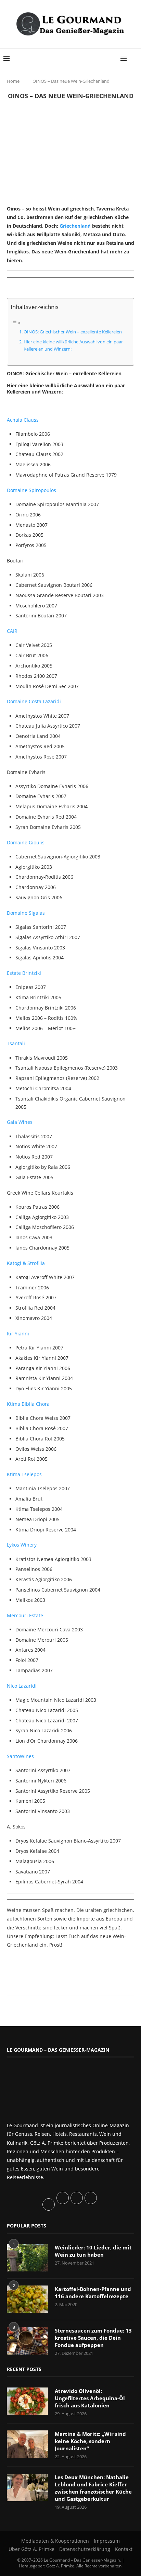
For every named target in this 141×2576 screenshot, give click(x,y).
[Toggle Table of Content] (16, 323)
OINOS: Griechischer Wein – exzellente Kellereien (73, 332)
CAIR (12, 631)
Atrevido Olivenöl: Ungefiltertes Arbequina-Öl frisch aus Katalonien (90, 2398)
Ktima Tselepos (24, 1474)
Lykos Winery (22, 1545)
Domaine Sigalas (26, 913)
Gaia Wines (20, 1122)
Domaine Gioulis (26, 842)
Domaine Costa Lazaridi (34, 701)
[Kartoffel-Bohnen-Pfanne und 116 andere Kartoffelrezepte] (27, 2299)
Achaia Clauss (23, 420)
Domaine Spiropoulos (31, 490)
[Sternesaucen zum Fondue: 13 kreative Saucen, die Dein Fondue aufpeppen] (27, 2341)
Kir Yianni (18, 1333)
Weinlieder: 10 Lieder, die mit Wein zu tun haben (93, 2251)
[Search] (134, 59)
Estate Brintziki (24, 973)
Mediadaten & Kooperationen (55, 2541)
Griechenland (75, 226)
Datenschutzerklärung (85, 2549)
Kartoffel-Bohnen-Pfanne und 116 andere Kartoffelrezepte (93, 2293)
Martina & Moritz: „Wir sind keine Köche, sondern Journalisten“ (90, 2441)
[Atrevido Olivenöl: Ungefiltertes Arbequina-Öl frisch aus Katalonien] (27, 2401)
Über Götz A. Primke (31, 2549)
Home (13, 81)
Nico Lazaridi (22, 1686)
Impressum (107, 2541)
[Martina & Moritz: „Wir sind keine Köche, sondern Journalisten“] (27, 2444)
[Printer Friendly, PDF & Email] (40, 1960)
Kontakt (124, 2549)
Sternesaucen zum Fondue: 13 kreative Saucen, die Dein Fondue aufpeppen (93, 2338)
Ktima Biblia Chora (28, 1404)
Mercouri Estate (25, 1615)
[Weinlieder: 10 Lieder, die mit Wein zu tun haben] (27, 2258)
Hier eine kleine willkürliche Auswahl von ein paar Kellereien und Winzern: (73, 345)
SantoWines (20, 1756)
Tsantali (16, 1043)
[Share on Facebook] (67, 1986)
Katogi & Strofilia (26, 1263)
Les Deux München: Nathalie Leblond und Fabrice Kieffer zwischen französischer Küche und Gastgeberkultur (93, 2488)
